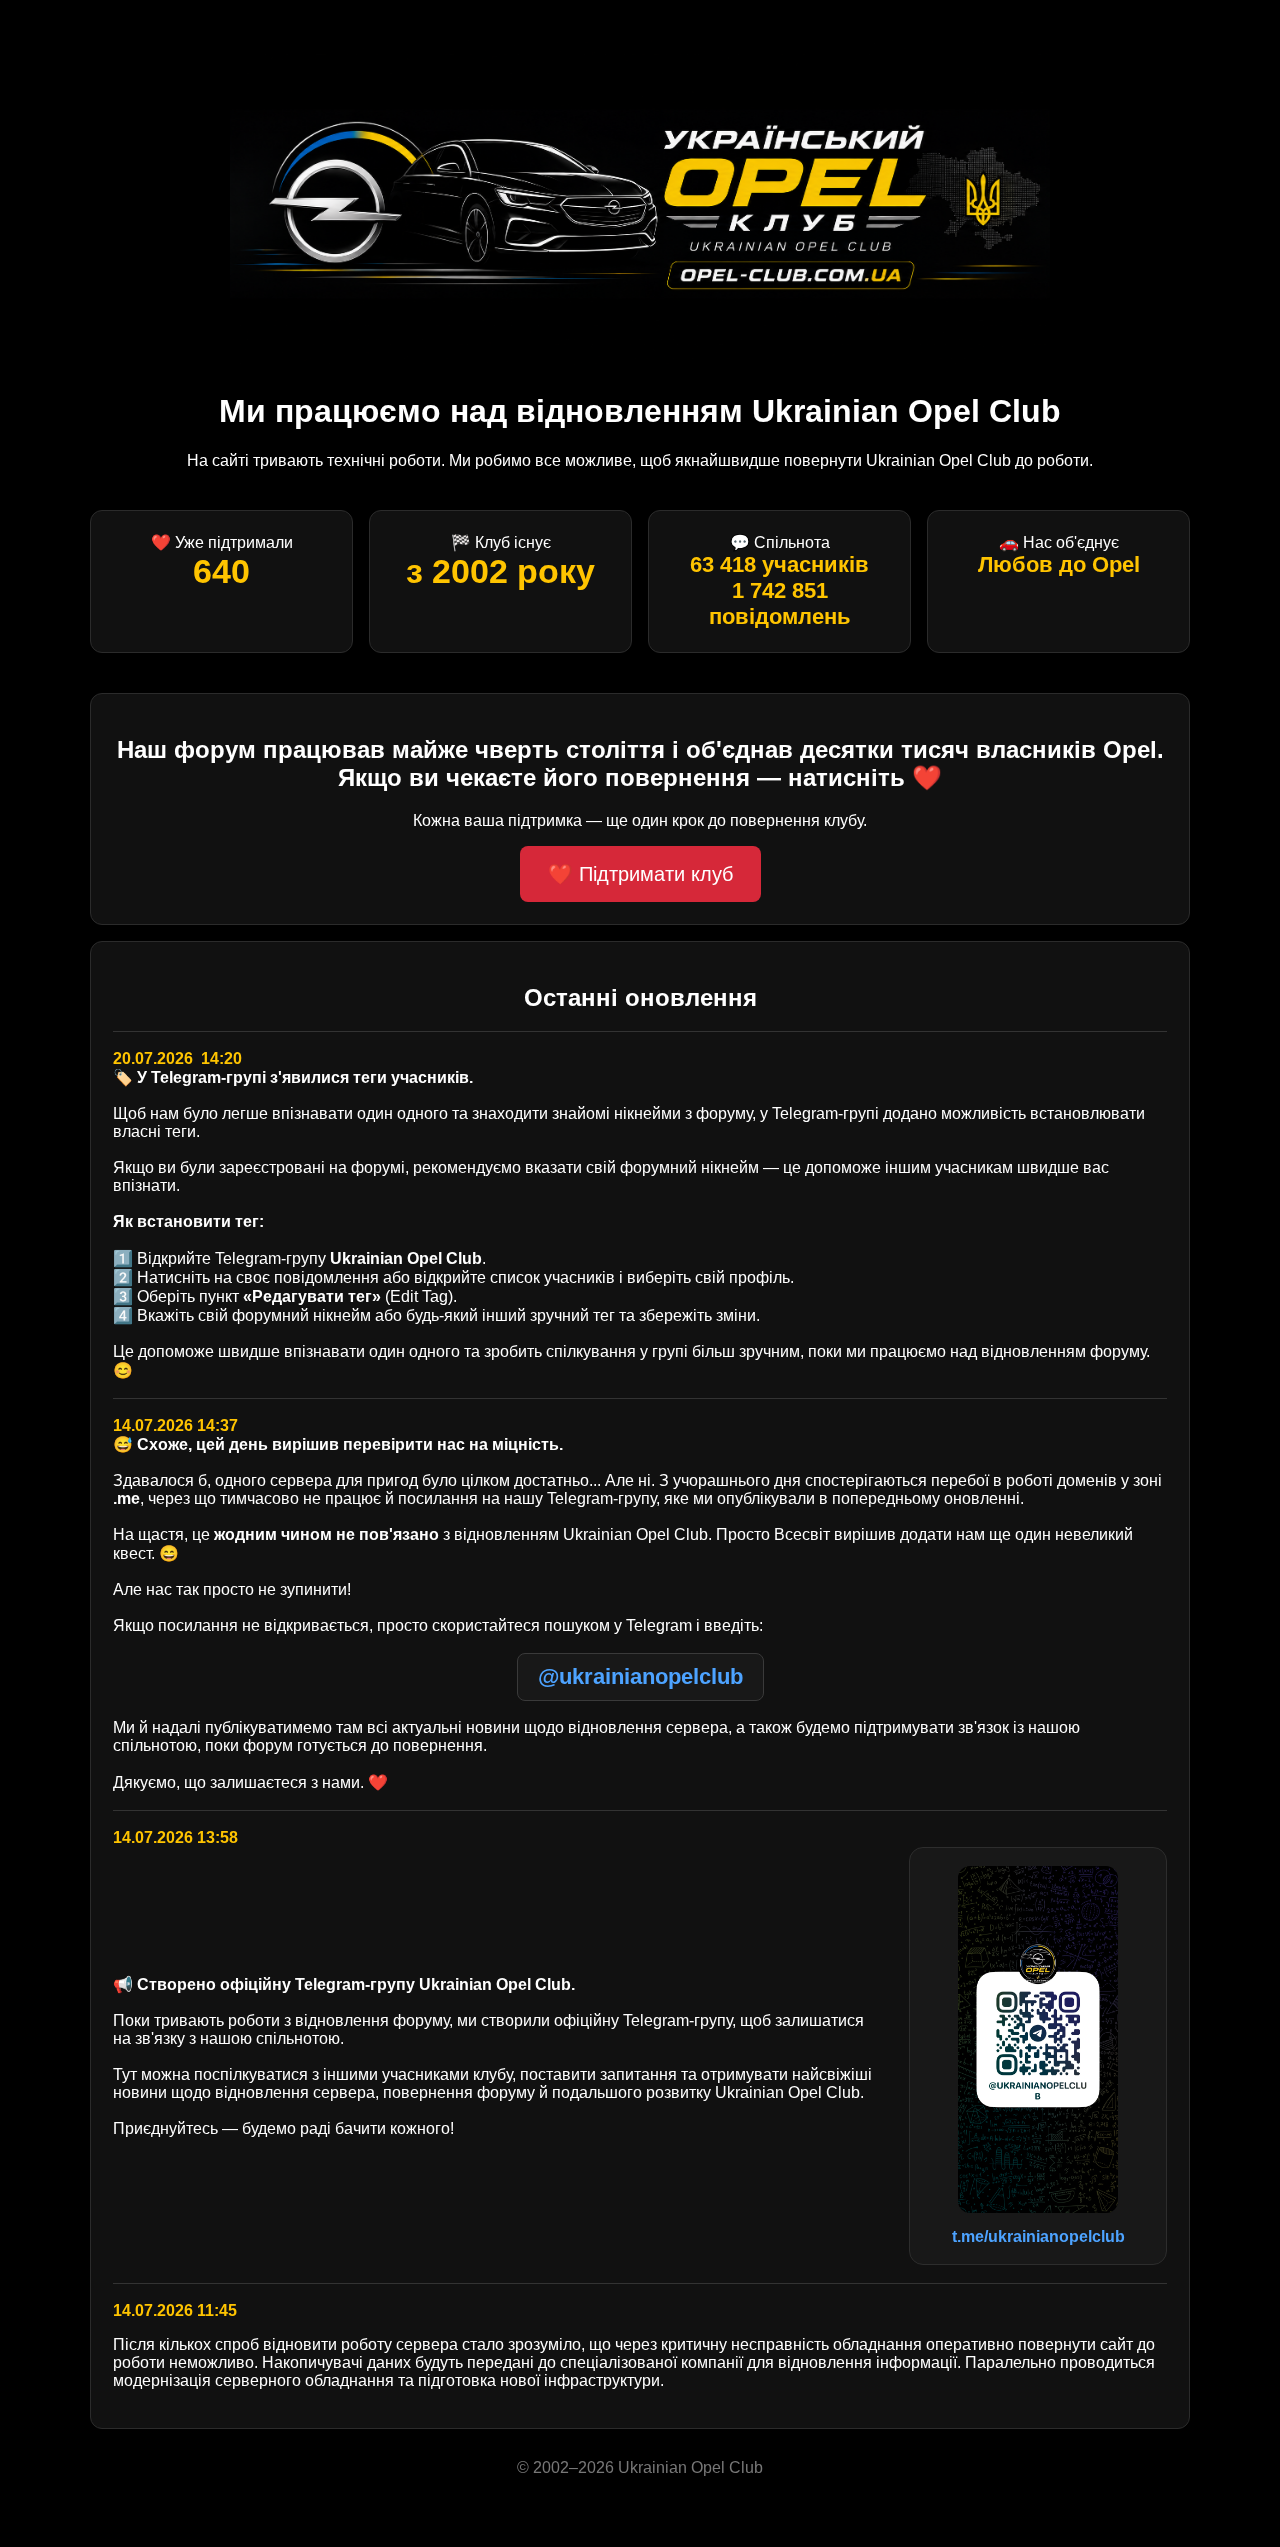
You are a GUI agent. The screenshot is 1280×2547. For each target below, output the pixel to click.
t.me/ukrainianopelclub (1038, 2236)
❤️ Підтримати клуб (640, 874)
